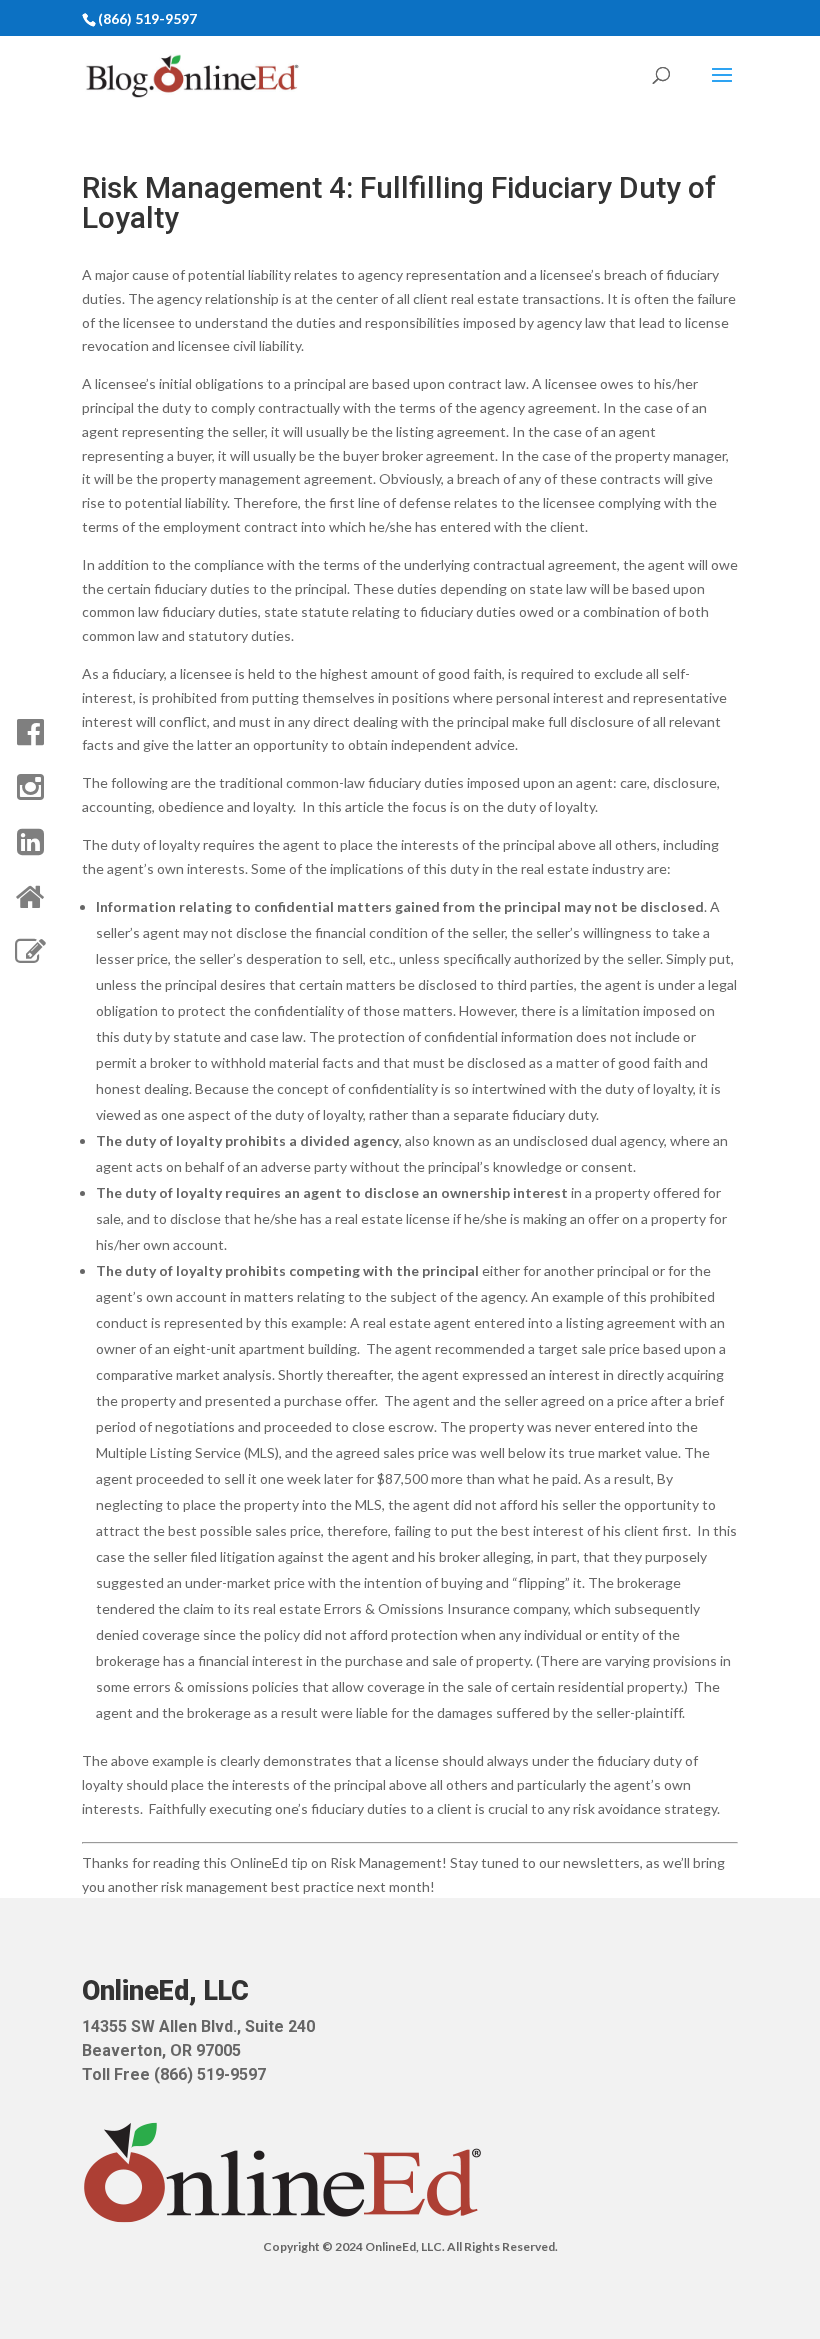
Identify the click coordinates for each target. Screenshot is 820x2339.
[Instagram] (30, 787)
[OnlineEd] (30, 897)
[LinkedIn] (30, 842)
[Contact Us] (30, 952)
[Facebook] (30, 732)
